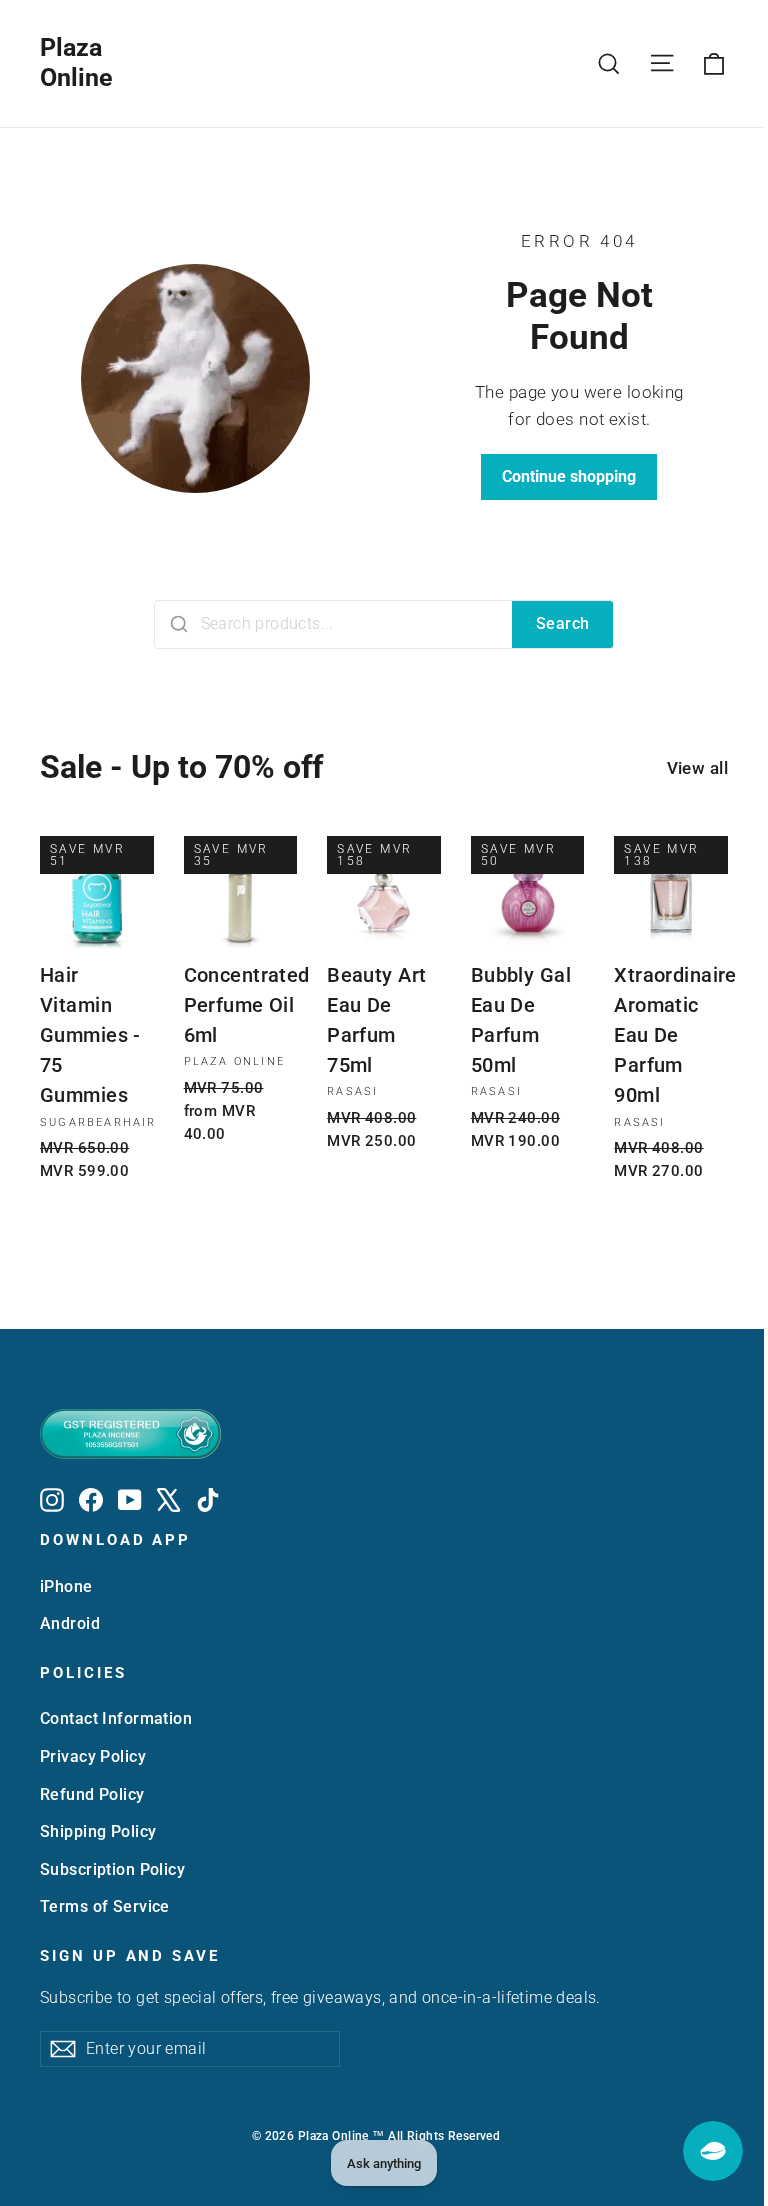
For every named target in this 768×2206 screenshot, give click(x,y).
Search (562, 623)
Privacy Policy (93, 1756)
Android (70, 1623)
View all (697, 768)
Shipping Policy (98, 1831)
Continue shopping (569, 476)
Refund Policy (92, 1794)
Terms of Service (105, 1906)
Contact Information (116, 1718)
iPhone (66, 1586)
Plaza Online (76, 62)
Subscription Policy (112, 1869)
